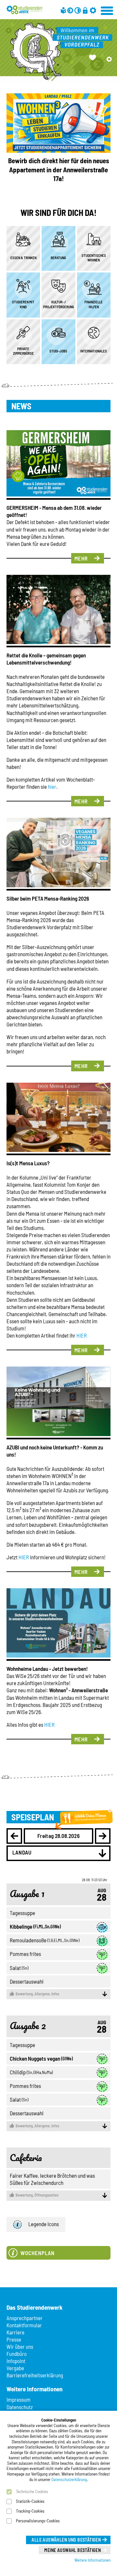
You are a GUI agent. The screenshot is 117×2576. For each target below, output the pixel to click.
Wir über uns (20, 2346)
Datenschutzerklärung (69, 2479)
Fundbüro (17, 2354)
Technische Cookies (32, 2491)
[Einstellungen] (93, 10)
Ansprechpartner (25, 2318)
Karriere (15, 2332)
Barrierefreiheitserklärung (35, 2375)
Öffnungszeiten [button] (37, 2195)
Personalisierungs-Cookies (38, 2521)
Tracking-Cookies (30, 2511)
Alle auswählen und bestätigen (66, 2540)
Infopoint (16, 2361)
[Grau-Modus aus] (70, 10)
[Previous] (14, 1836)
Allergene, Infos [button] (37, 1994)
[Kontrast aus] (78, 10)
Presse (14, 2339)
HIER (82, 1335)
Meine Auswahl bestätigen (72, 2550)
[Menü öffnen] (107, 10)
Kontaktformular (24, 2325)
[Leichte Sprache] (63, 10)
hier (52, 786)
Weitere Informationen (92, 2560)
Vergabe (15, 2368)
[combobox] (58, 1853)
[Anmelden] (85, 10)
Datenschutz (20, 2407)
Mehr (81, 558)
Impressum (19, 2399)
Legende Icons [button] (44, 2224)
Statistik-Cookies (30, 2501)
